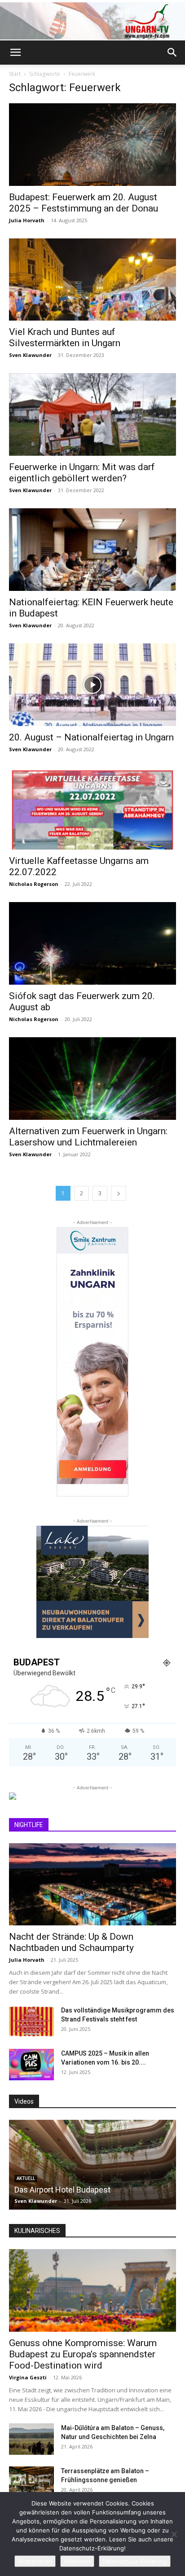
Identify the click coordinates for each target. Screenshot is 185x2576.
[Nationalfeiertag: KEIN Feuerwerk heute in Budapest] (92, 550)
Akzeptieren (35, 2561)
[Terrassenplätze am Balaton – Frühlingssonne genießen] (31, 2482)
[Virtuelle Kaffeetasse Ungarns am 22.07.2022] (92, 809)
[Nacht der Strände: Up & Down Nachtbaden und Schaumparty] (92, 1885)
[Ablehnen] (174, 2534)
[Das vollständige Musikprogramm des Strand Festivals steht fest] (31, 2021)
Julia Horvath (27, 220)
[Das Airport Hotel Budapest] (92, 2165)
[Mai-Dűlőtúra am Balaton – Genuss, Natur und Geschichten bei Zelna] (31, 2439)
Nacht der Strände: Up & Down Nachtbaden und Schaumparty (71, 1942)
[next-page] (119, 1193)
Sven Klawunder (30, 355)
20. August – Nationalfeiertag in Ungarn (91, 737)
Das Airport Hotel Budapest (62, 2190)
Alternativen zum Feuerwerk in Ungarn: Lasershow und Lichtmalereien (88, 1137)
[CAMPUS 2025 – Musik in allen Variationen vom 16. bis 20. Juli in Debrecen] (31, 2065)
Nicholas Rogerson (34, 884)
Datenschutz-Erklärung (135, 2561)
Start (15, 74)
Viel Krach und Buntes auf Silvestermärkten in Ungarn (65, 337)
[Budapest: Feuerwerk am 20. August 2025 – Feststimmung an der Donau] (92, 145)
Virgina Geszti (28, 2377)
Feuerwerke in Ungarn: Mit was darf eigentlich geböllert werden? (82, 473)
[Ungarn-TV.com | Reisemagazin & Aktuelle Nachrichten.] (92, 21)
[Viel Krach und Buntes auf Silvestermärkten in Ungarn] (92, 280)
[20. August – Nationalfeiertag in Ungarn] (92, 685)
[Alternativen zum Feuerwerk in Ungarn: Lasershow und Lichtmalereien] (92, 1079)
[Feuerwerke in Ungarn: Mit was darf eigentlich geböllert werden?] (92, 414)
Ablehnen (77, 2561)
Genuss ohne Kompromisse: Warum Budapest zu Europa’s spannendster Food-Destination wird (83, 2354)
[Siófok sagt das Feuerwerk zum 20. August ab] (92, 943)
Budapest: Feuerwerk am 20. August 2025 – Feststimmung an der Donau (84, 203)
